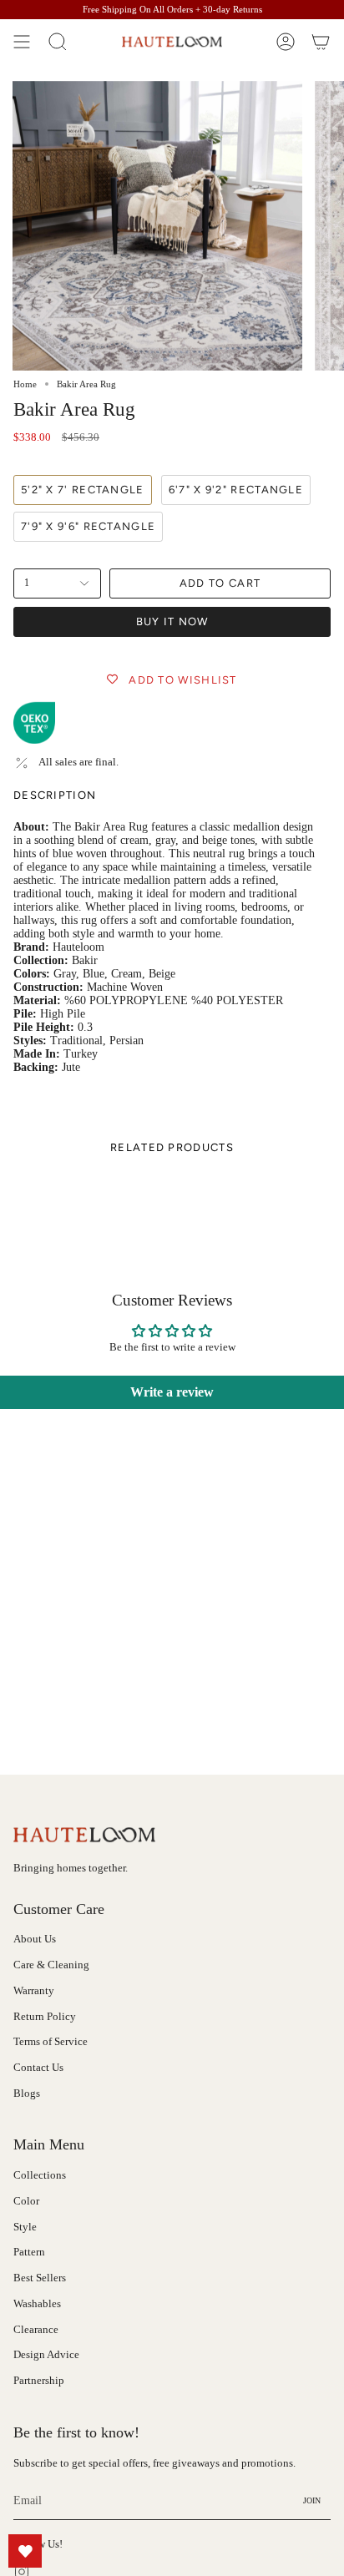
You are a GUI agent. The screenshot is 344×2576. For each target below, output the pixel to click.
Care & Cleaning (51, 1965)
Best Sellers (40, 2278)
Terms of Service (51, 2042)
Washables (37, 2304)
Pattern (29, 2252)
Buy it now (172, 621)
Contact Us (38, 2068)
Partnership (39, 2381)
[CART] (321, 42)
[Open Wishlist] (25, 2551)
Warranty (34, 1991)
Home (25, 384)
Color (26, 2201)
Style (25, 2227)
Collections (40, 2175)
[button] (58, 42)
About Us (35, 1939)
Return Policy (45, 2017)
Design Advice (46, 2355)
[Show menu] (22, 42)
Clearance (36, 2330)
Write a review (172, 1392)
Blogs (27, 2094)
